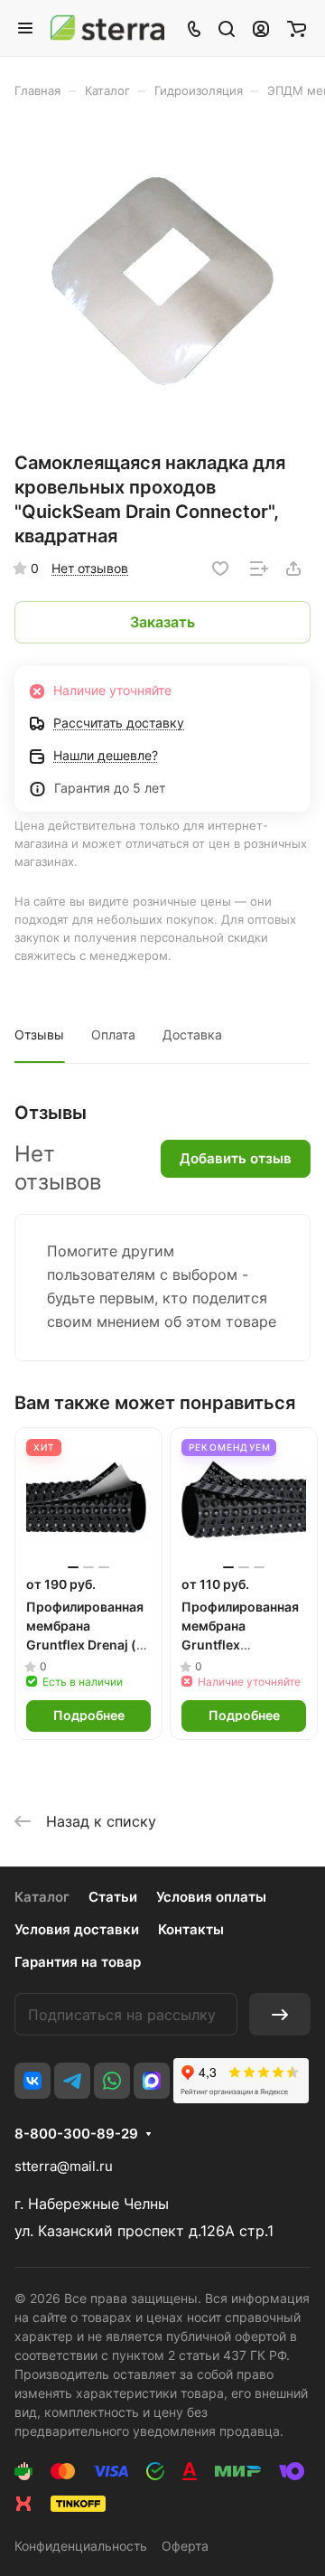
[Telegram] (72, 2081)
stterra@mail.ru (64, 2166)
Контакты (191, 1929)
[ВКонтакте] (32, 2081)
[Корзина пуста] (297, 28)
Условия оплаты (211, 1897)
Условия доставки (77, 1929)
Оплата (113, 1034)
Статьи (113, 1897)
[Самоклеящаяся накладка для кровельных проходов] (162, 281)
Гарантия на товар (78, 1962)
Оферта (185, 2546)
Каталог (42, 1897)
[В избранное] (220, 569)
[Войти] (261, 28)
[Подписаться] (280, 2014)
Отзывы (39, 1034)
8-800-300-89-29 (76, 2134)
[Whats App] (112, 2081)
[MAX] (152, 2081)
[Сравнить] (259, 569)
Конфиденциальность (81, 2546)
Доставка (192, 1034)
